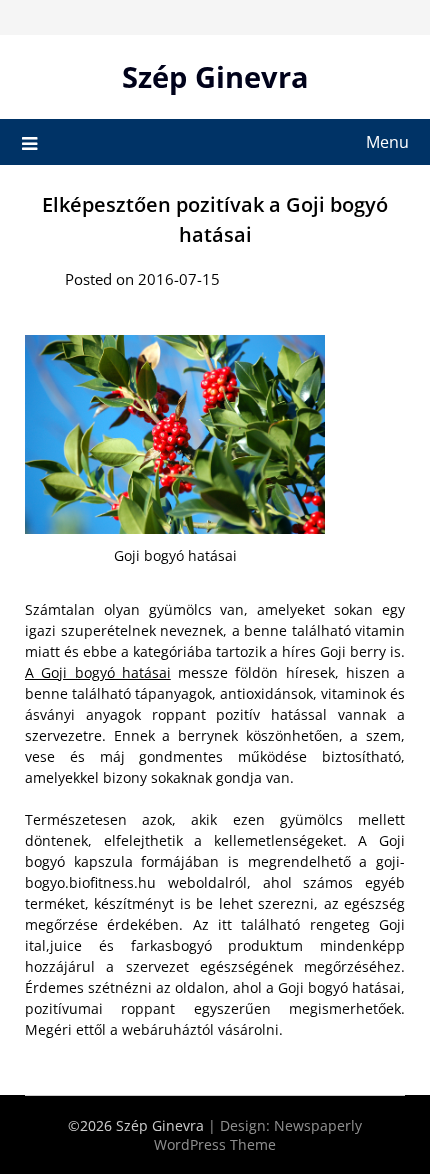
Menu (387, 142)
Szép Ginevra (215, 76)
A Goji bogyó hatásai (98, 672)
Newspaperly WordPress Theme (258, 1135)
